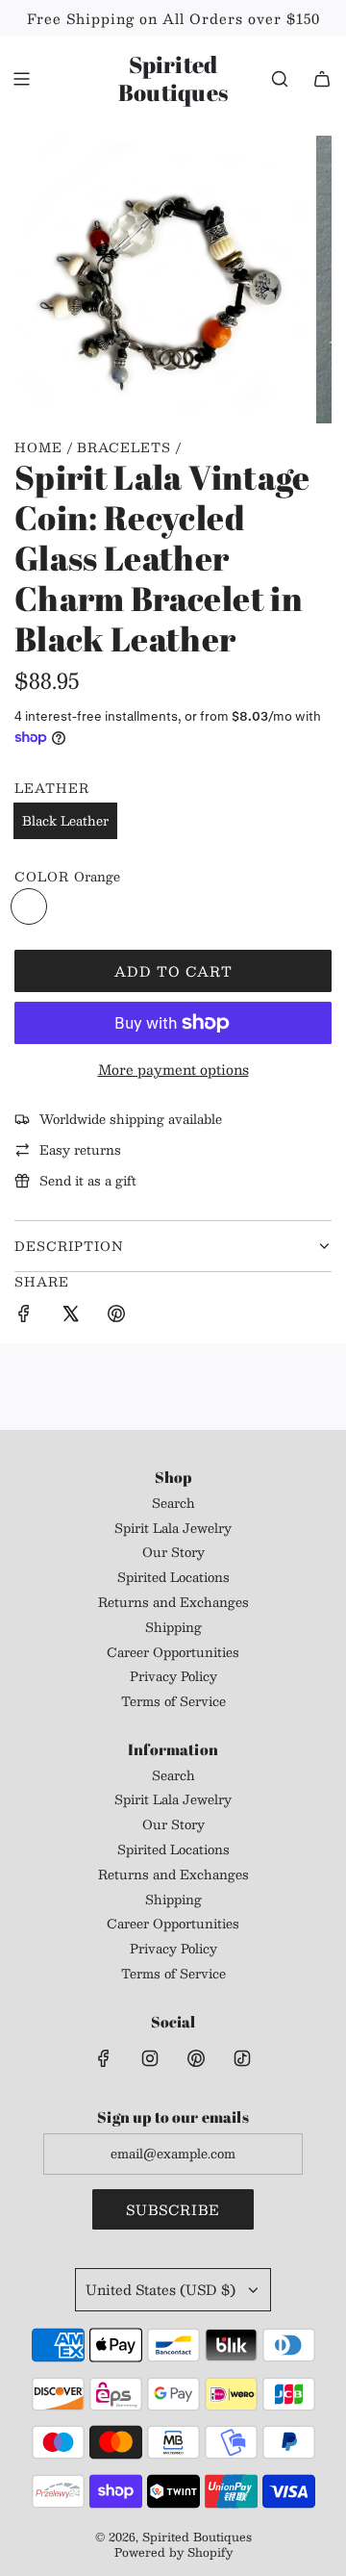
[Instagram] (150, 2058)
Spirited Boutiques (173, 79)
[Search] (280, 79)
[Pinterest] (196, 2058)
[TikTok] (242, 2058)
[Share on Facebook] (24, 1316)
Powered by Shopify (173, 2552)
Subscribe (173, 2209)
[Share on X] (70, 1316)
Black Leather (65, 821)
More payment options (173, 1069)
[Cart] (322, 79)
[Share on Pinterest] (116, 1316)
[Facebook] (104, 2058)
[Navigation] (21, 79)
